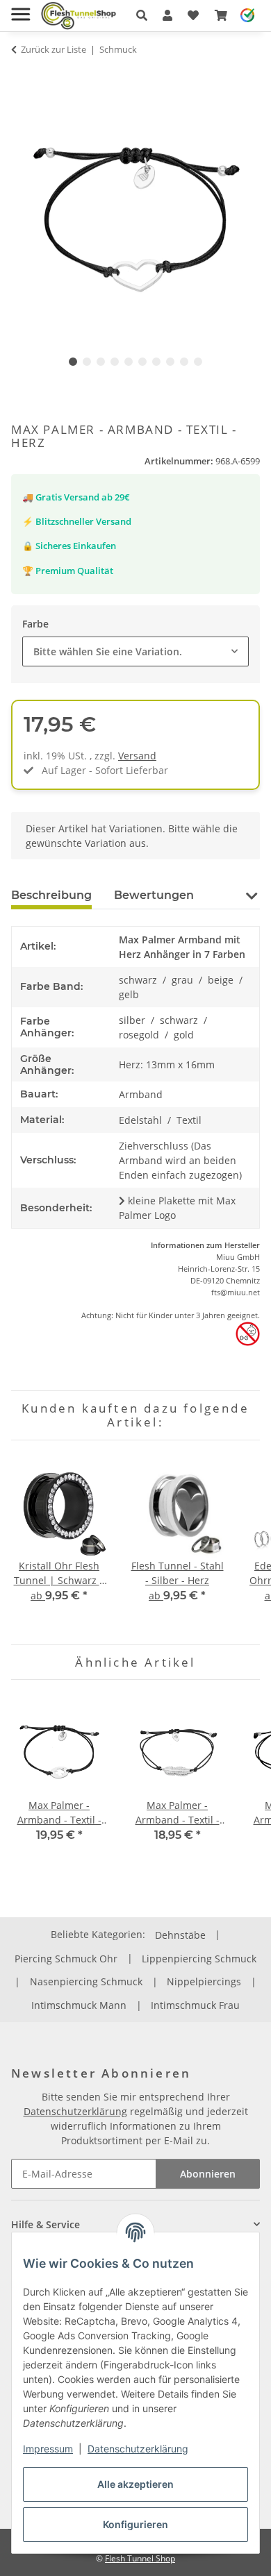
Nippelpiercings (204, 1981)
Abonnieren (208, 2174)
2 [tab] (87, 362)
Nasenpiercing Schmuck (86, 1981)
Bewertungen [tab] (154, 895)
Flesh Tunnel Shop (140, 2558)
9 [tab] (184, 362)
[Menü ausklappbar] (20, 9)
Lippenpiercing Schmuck (199, 1959)
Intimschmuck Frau (195, 2005)
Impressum (48, 2449)
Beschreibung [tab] (51, 895)
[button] (142, 15)
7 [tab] (156, 362)
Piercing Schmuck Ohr (66, 1959)
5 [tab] (129, 362)
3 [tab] (101, 362)
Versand (137, 756)
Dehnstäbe (180, 1935)
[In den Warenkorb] (22, 76)
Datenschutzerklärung (138, 2449)
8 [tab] (170, 362)
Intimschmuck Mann (79, 2005)
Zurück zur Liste (54, 49)
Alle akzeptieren (135, 2484)
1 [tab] (73, 362)
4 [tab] (115, 362)
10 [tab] (198, 362)
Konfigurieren (135, 2524)
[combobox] (135, 651)
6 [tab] (142, 362)
